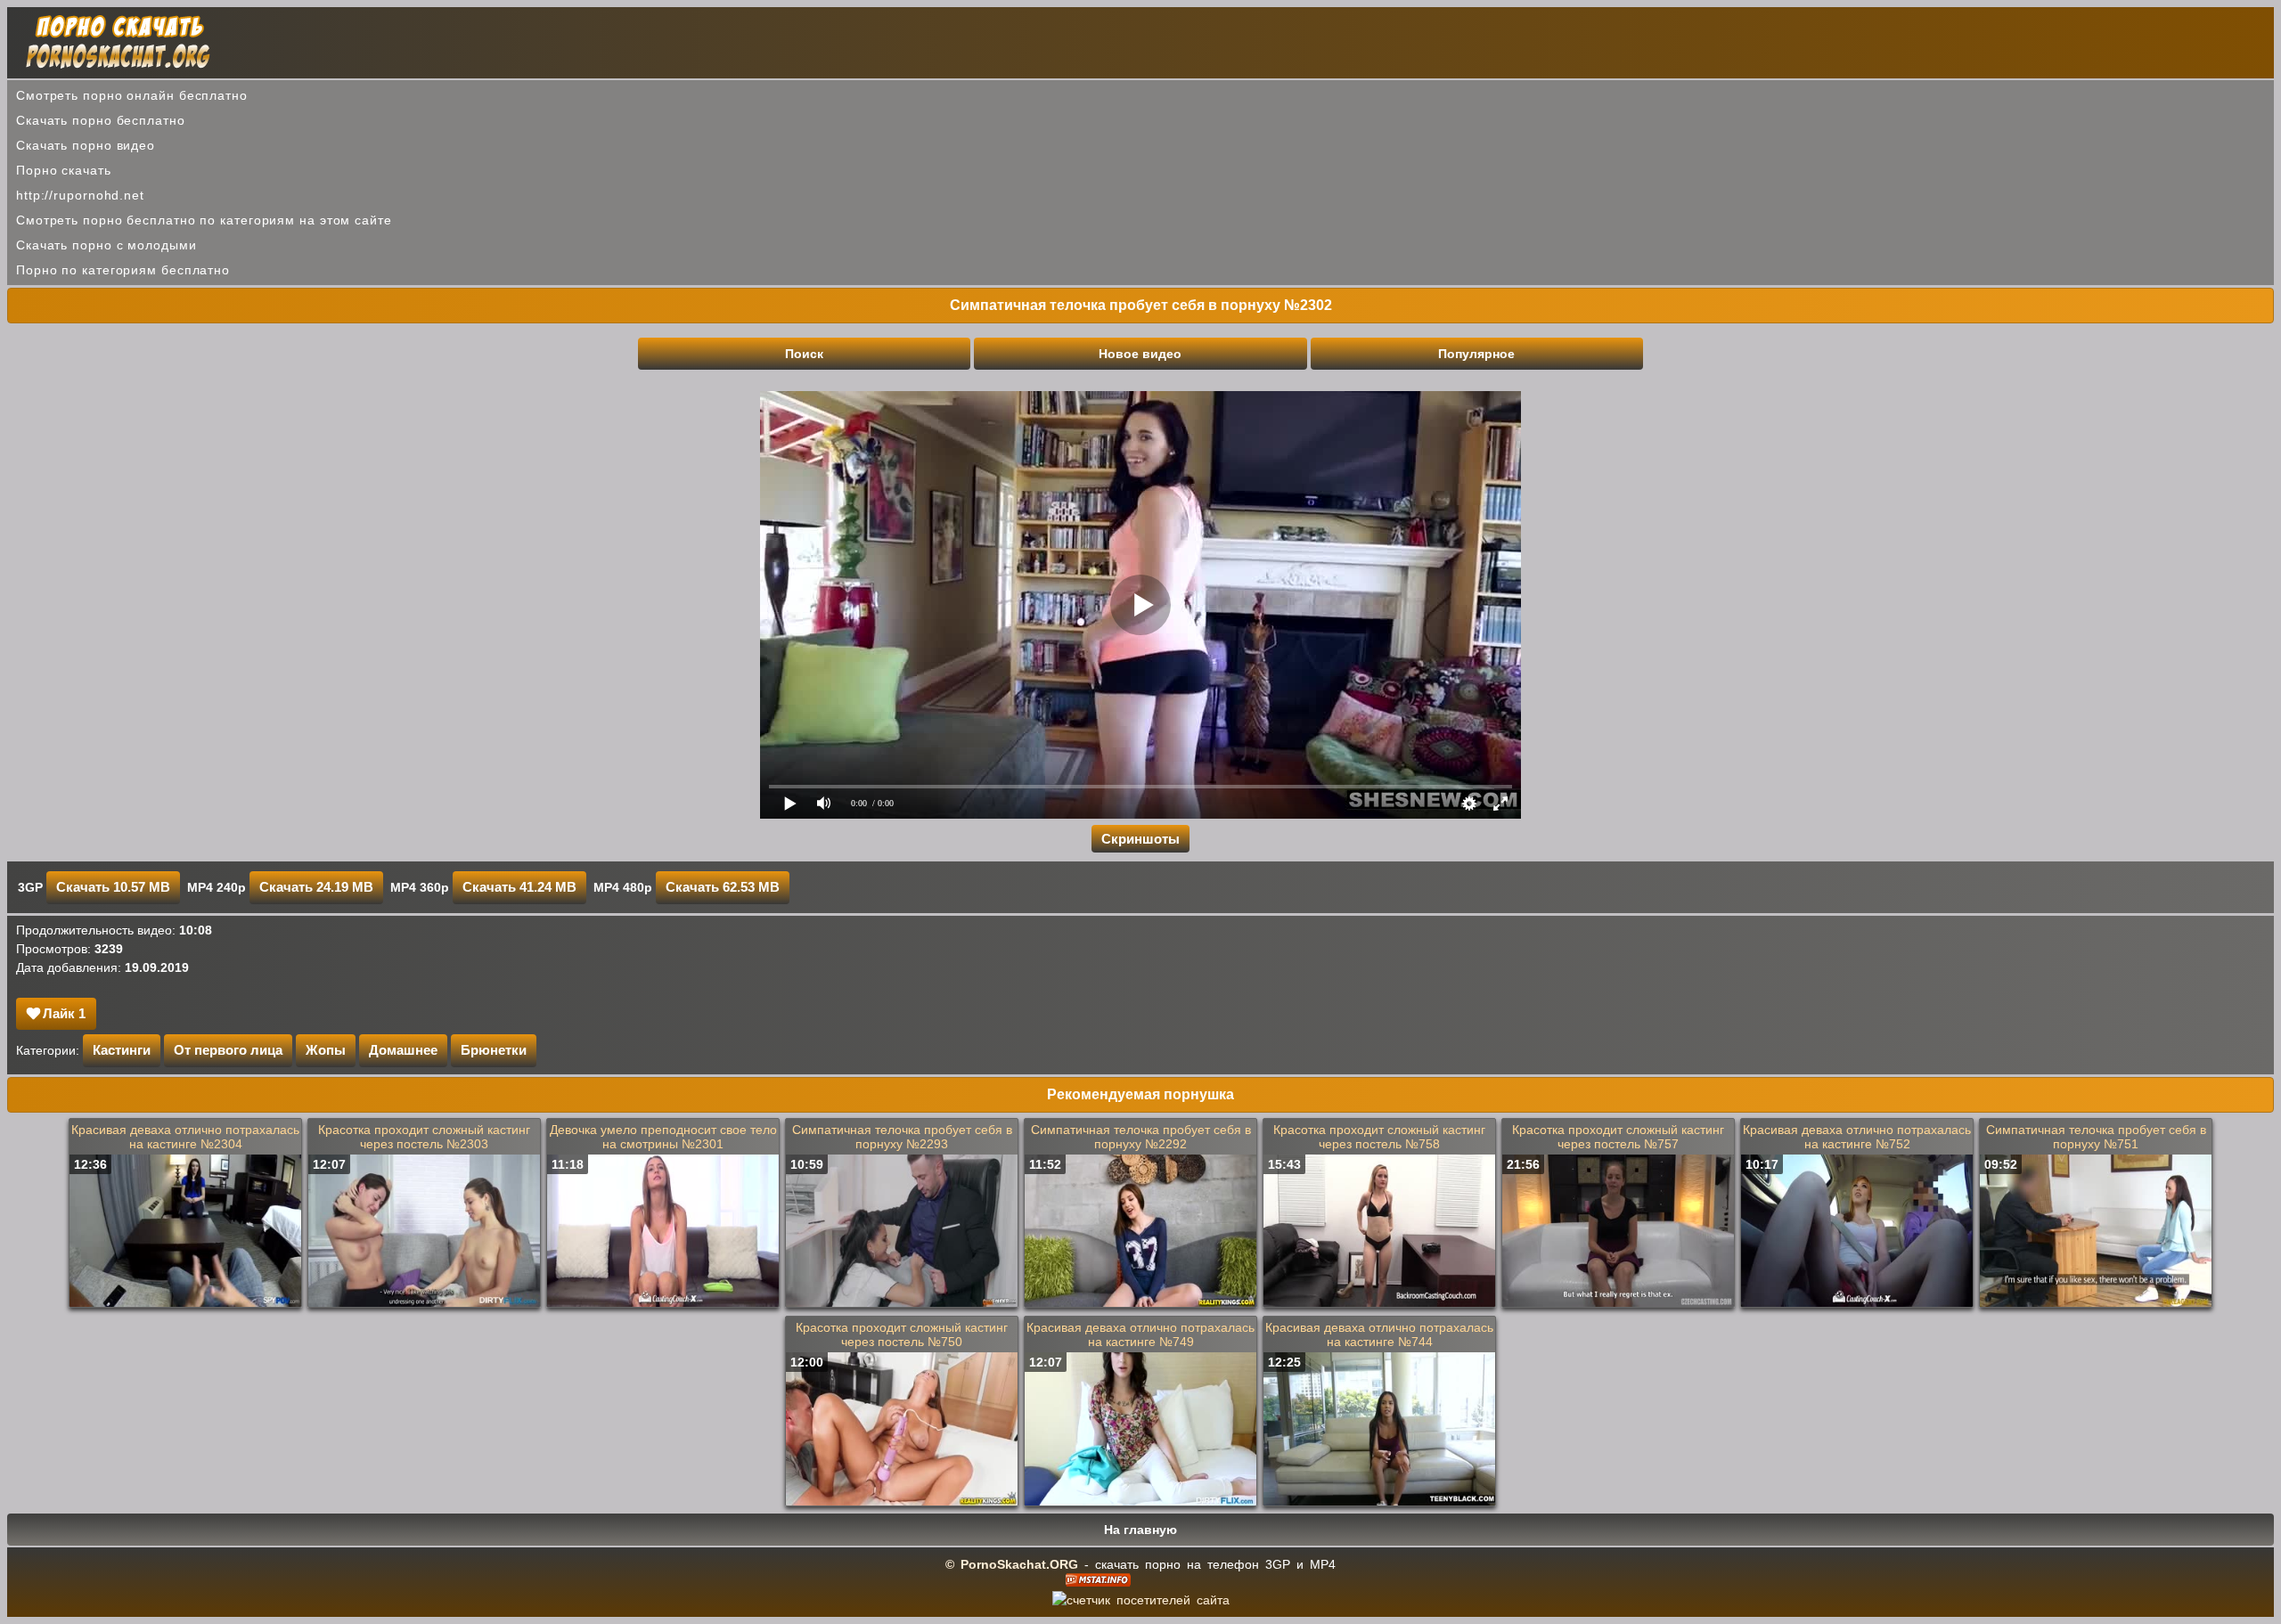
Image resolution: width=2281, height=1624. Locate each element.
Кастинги (122, 1050)
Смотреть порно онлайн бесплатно (132, 95)
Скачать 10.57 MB (113, 887)
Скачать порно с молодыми (106, 245)
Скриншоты (1140, 839)
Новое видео (1140, 354)
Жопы (326, 1050)
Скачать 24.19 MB (316, 887)
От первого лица (228, 1050)
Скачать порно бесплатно (101, 120)
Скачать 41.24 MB (519, 887)
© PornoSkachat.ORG (1012, 1564)
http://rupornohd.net (80, 195)
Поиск (804, 354)
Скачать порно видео (86, 145)
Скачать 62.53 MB (723, 887)
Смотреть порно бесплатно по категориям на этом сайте (204, 220)
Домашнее (403, 1050)
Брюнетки (494, 1050)
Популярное (1476, 354)
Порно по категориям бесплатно (123, 270)
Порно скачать (64, 170)
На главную (1140, 1530)
